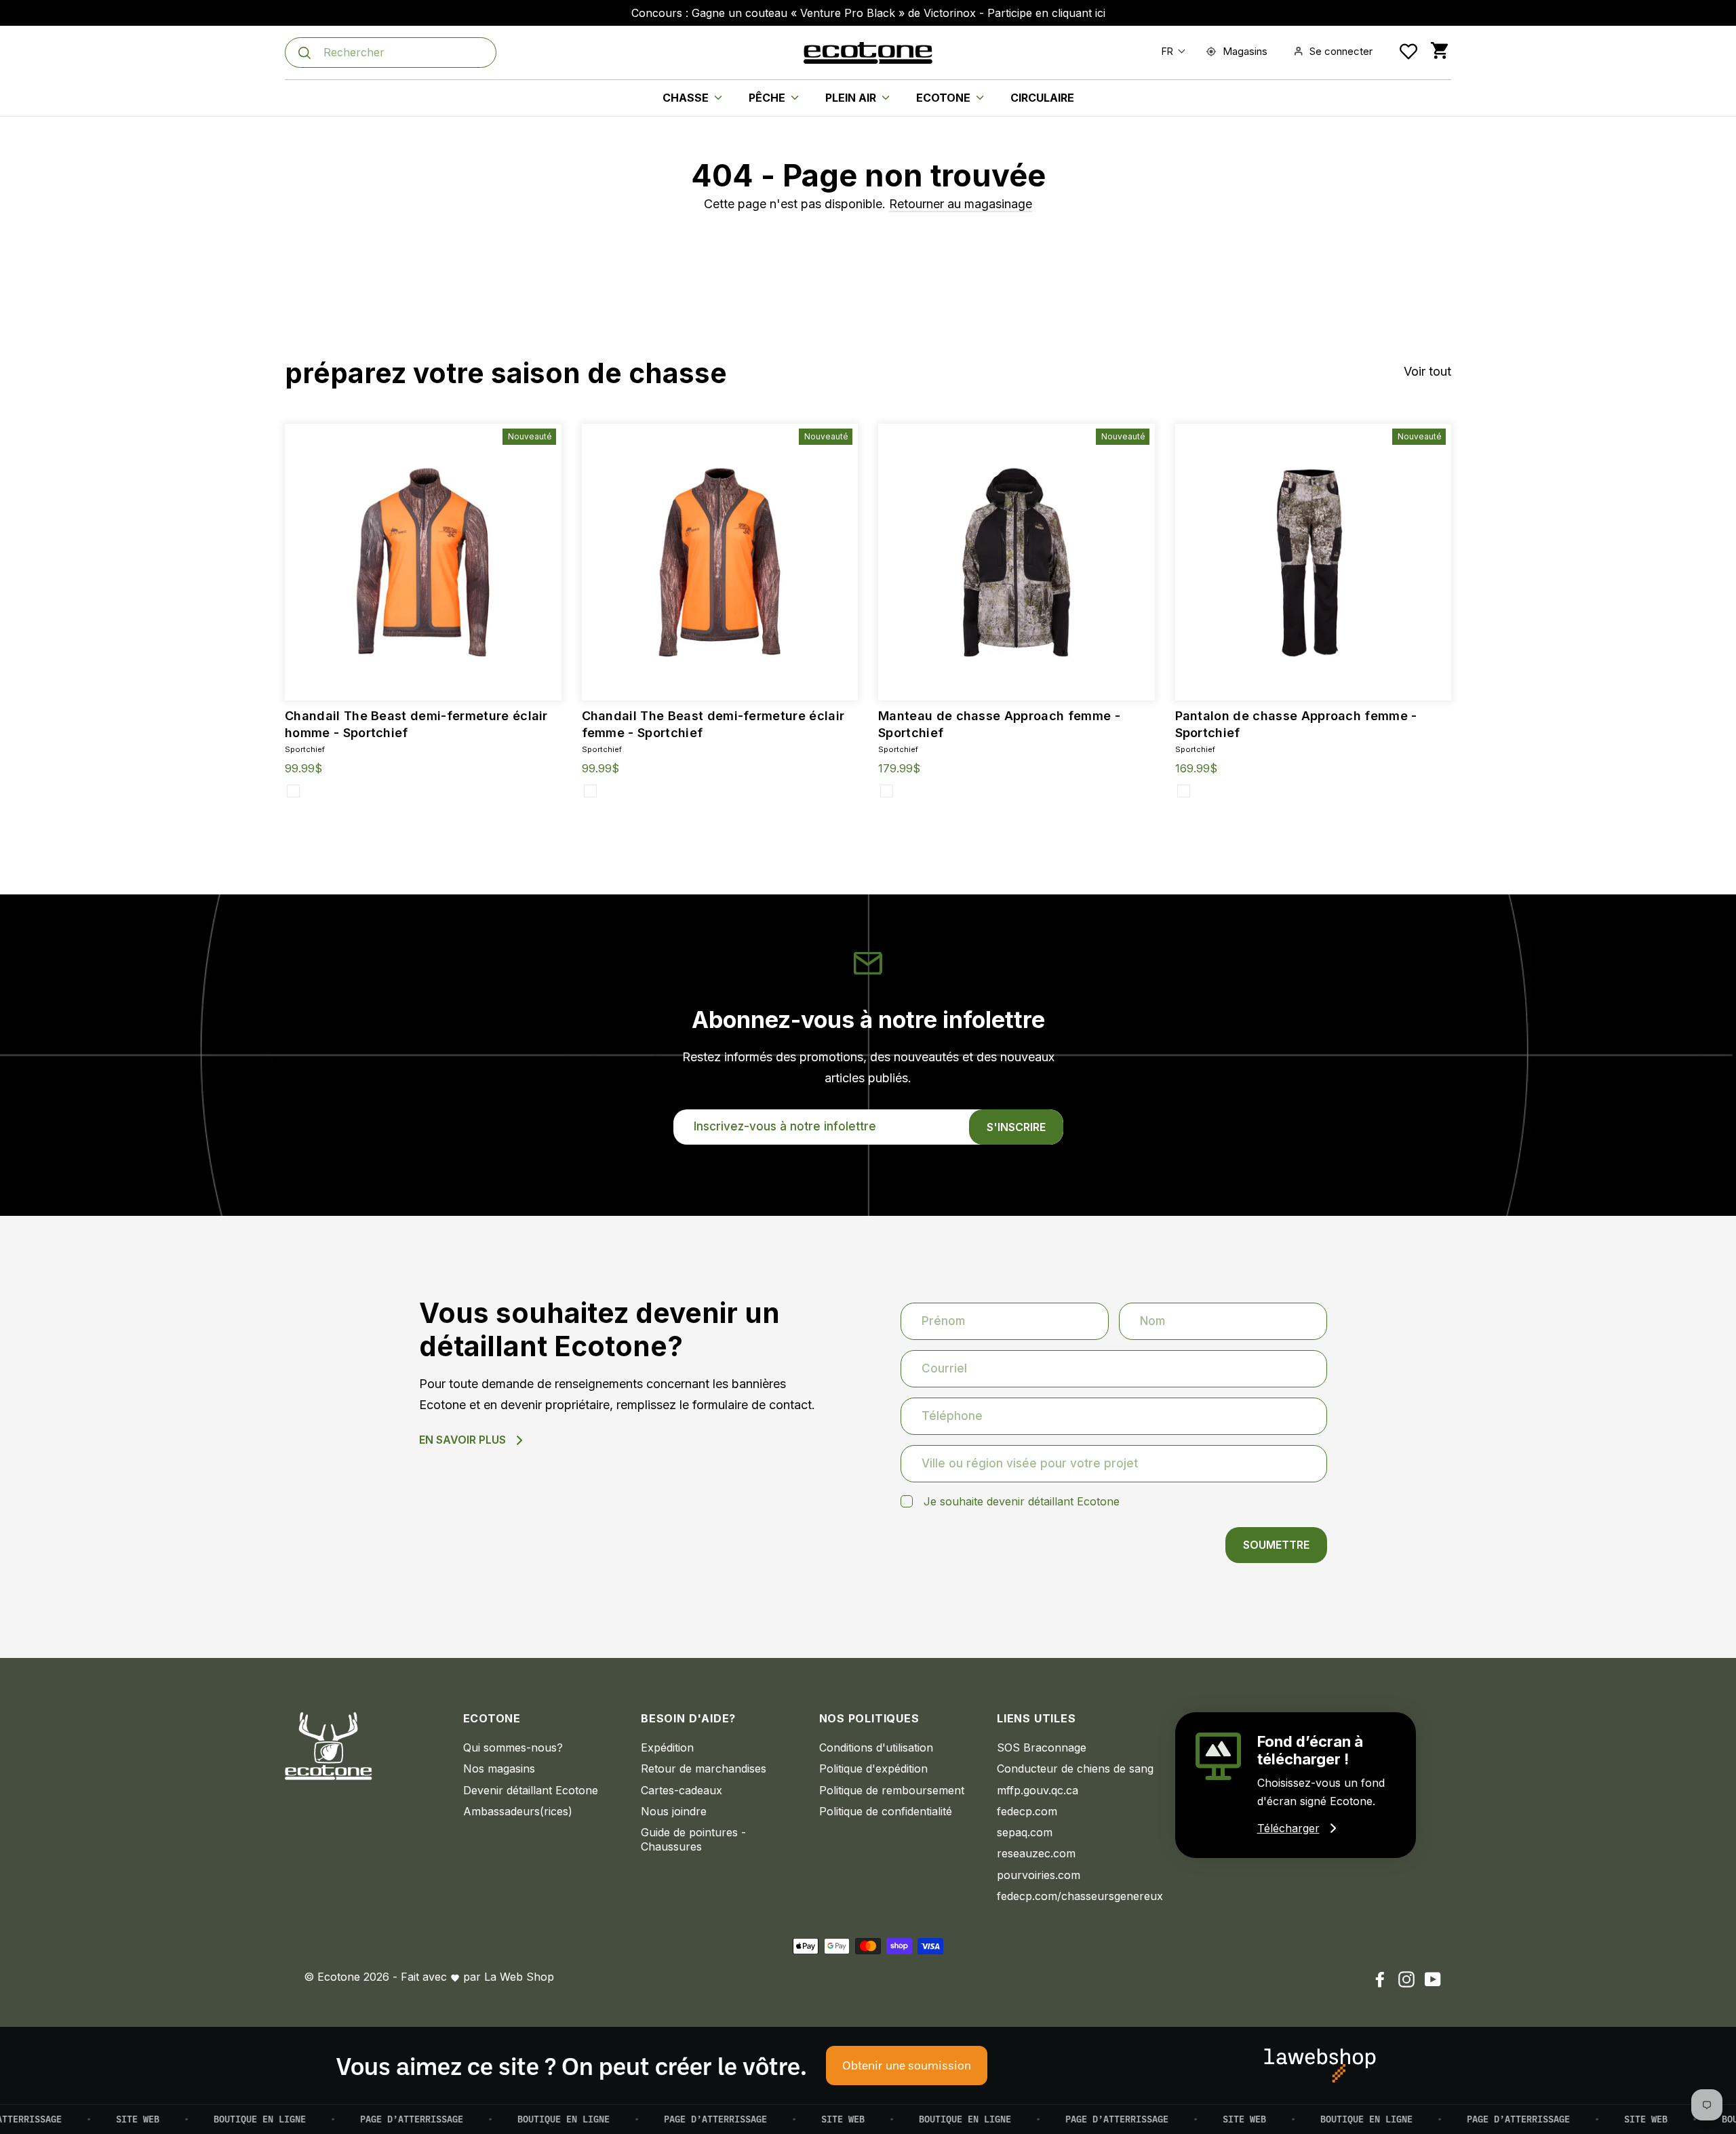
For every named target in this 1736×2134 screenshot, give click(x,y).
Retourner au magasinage (961, 204)
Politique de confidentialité (886, 1811)
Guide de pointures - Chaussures (693, 1839)
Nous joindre (674, 1811)
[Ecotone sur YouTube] (1433, 1979)
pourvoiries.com (1039, 1875)
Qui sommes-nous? (513, 1747)
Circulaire (1042, 98)
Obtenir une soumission (907, 2065)
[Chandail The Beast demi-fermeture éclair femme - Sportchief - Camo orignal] (590, 791)
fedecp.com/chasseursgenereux (1076, 1896)
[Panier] (1439, 51)
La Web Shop (519, 1977)
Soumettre (1276, 1545)
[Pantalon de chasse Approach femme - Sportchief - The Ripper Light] (1184, 791)
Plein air (852, 98)
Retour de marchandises (704, 1769)
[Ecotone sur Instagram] (1406, 1979)
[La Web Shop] (1320, 2066)
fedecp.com (1027, 1811)
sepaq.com (1025, 1832)
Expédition (667, 1747)
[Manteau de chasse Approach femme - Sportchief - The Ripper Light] (887, 791)
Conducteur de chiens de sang (1075, 1769)
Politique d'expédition (873, 1769)
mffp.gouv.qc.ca (1038, 1790)
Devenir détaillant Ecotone (531, 1790)
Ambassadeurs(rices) (518, 1811)
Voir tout (1427, 371)
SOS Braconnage (1042, 1747)
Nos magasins (499, 1769)
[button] (1170, 51)
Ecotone (945, 98)
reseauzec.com (1036, 1853)
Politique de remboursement (892, 1790)
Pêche (768, 98)
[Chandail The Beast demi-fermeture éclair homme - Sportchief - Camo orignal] (293, 791)
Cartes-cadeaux (682, 1790)
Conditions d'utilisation (876, 1747)
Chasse (687, 98)
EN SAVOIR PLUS (462, 1440)
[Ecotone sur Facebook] (1380, 1979)
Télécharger (1288, 1828)
